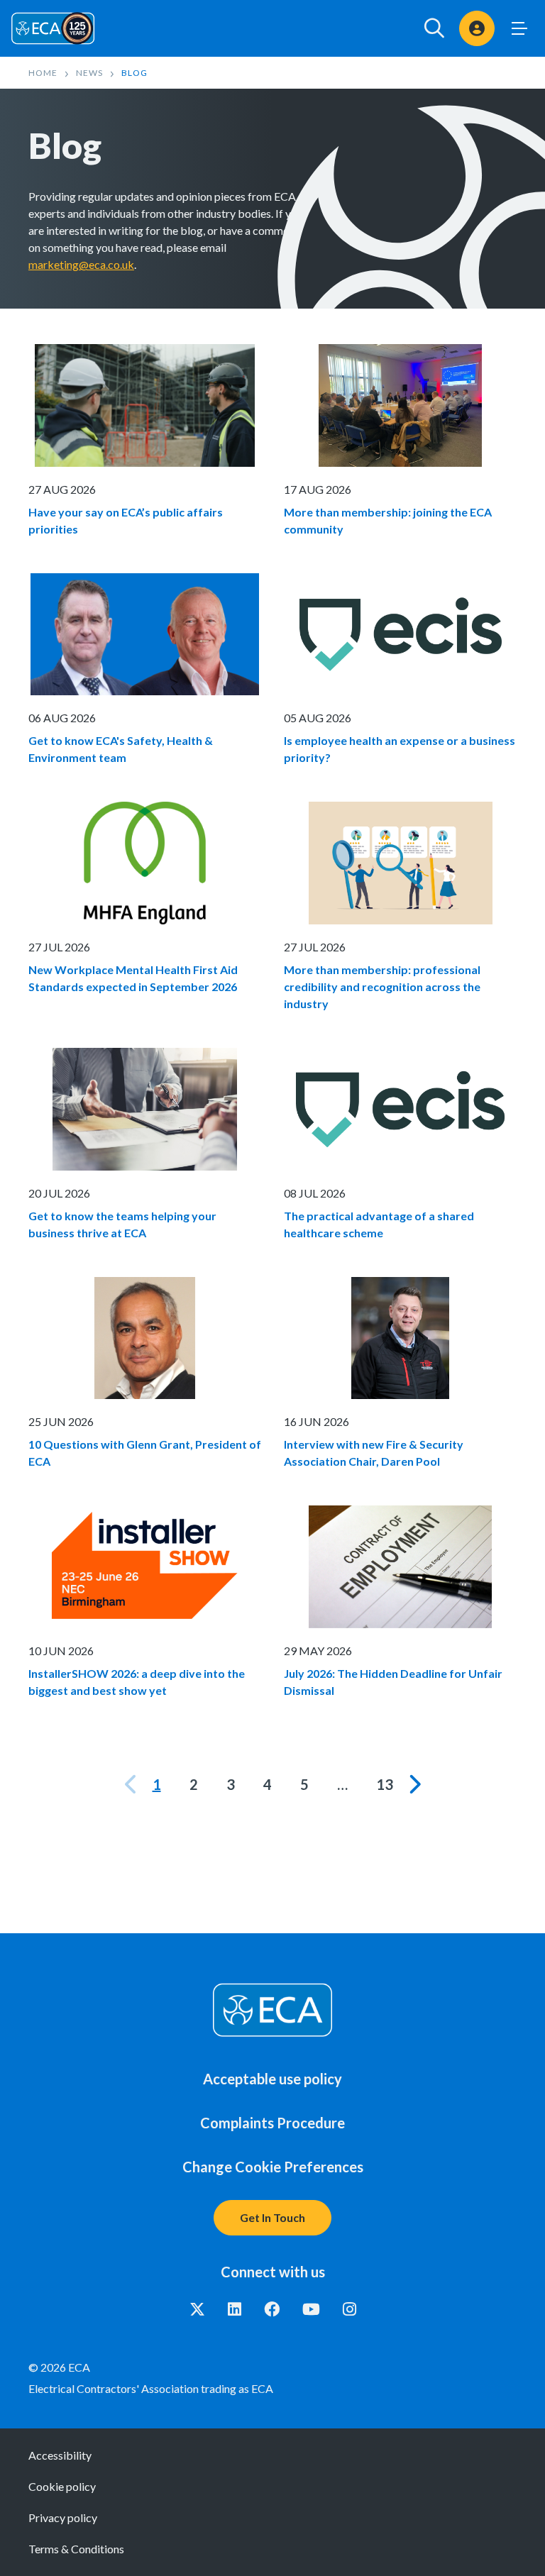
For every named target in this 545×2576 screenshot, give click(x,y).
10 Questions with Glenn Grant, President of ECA (145, 1453)
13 (385, 1784)
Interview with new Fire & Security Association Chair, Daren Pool (374, 1453)
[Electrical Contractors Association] (53, 28)
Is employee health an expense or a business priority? (400, 749)
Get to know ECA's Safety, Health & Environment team (121, 749)
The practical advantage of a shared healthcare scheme (379, 1224)
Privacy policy (63, 2517)
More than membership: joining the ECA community (388, 520)
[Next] (414, 1784)
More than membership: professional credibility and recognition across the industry (382, 986)
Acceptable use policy (272, 2079)
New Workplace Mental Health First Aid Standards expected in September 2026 (133, 978)
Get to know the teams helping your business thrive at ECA (122, 1224)
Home (43, 73)
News (89, 73)
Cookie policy (62, 2486)
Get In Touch (272, 2217)
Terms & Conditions (76, 2549)
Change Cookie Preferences (273, 2167)
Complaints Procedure (272, 2123)
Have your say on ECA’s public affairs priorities (126, 520)
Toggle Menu (519, 28)
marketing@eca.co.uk (81, 264)
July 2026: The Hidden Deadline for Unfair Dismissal (393, 1682)
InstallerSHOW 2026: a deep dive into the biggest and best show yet (137, 1682)
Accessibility (60, 2455)
